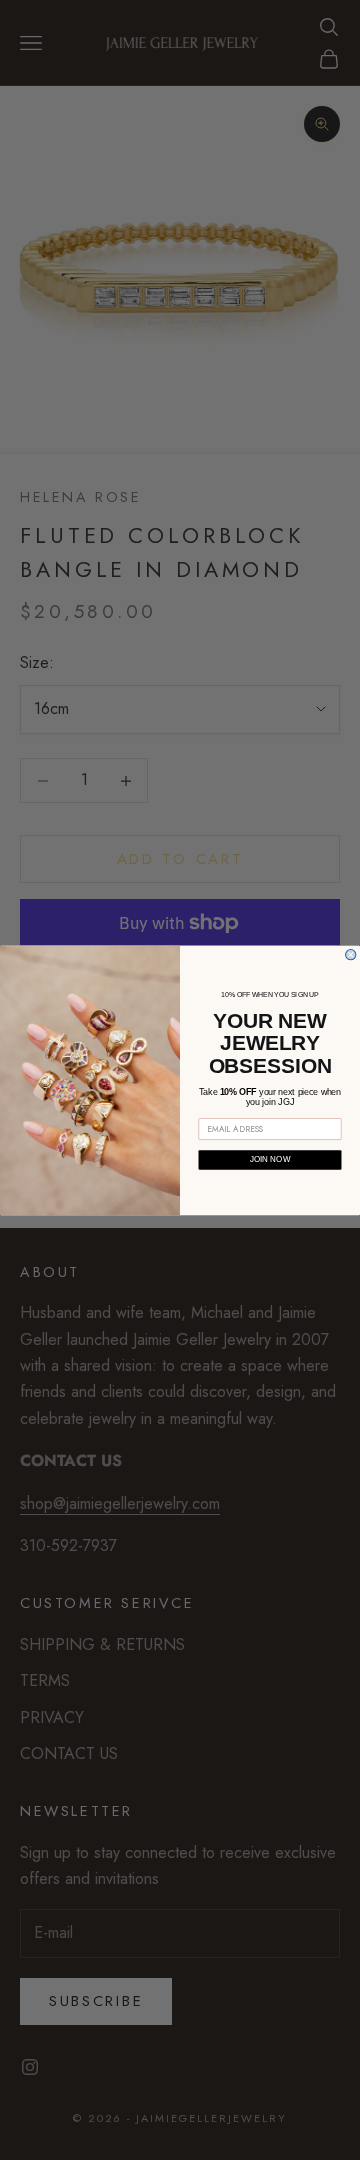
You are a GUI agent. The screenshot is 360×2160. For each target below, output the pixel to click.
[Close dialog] (351, 954)
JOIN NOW (270, 1159)
